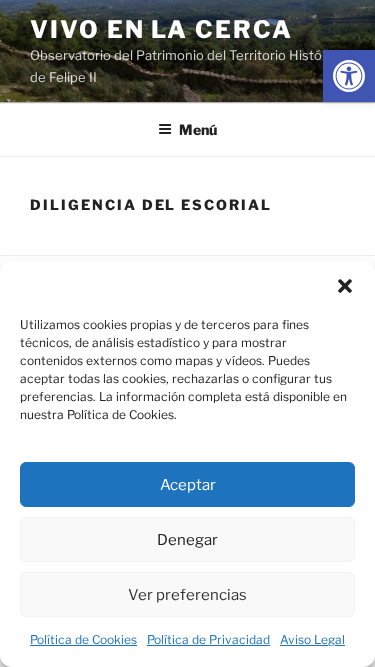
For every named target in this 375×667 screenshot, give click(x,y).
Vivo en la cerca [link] (161, 29)
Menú (198, 129)
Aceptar (188, 485)
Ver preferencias (187, 595)
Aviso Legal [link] (312, 639)
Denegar (187, 540)
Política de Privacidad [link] (208, 639)
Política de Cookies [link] (83, 639)
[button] (345, 286)
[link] (349, 76)
